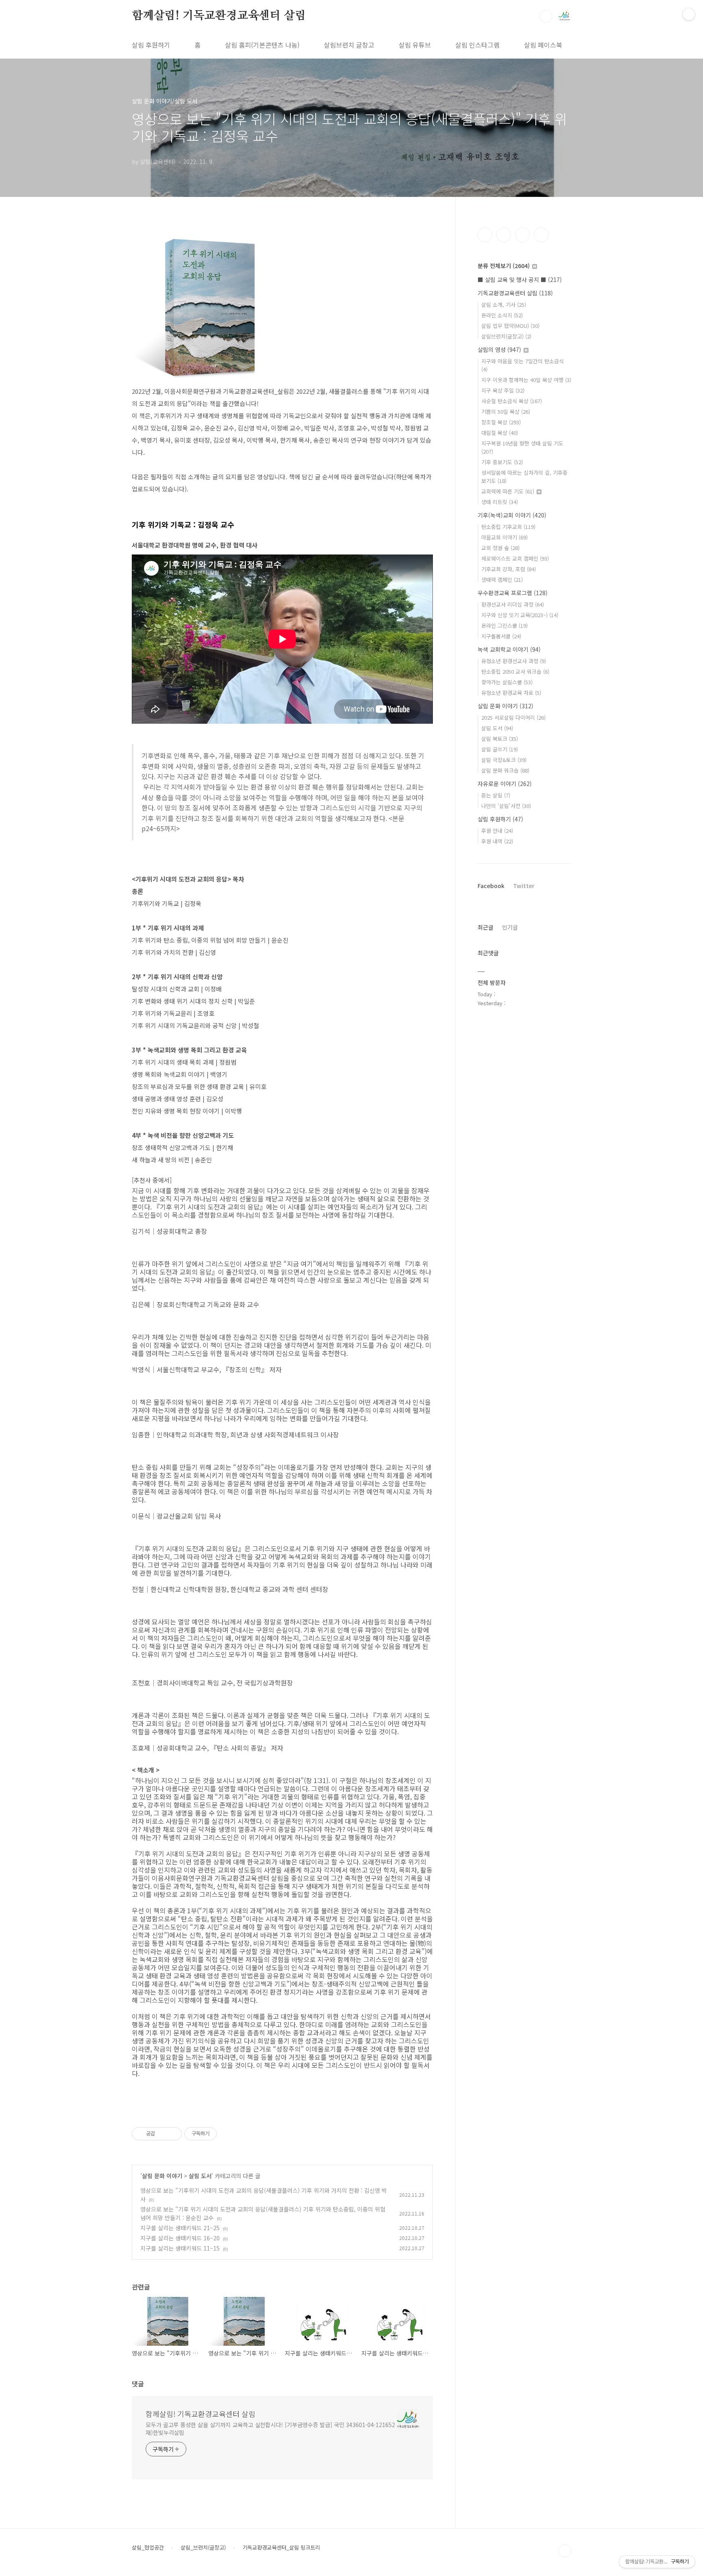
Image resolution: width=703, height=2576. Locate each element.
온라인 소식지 (502, 315)
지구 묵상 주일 (503, 390)
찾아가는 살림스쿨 (507, 682)
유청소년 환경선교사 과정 (514, 661)
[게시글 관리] (173, 2134)
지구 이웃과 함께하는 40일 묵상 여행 (526, 380)
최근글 (486, 927)
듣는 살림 (496, 795)
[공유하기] (163, 2134)
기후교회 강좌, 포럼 (509, 569)
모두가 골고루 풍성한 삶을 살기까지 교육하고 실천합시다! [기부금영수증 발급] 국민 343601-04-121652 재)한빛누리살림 (270, 2429)
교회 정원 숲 (500, 548)
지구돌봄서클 (501, 636)
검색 (546, 16)
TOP (565, 2551)
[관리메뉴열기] (689, 14)
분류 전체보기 (504, 266)
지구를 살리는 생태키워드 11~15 (180, 2248)
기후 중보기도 (502, 462)
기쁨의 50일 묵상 (506, 412)
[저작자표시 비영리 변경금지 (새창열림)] (228, 2134)
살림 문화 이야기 (162, 2176)
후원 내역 (497, 841)
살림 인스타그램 (477, 45)
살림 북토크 (500, 739)
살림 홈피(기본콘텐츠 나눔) (262, 45)
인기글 (510, 927)
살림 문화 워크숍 (505, 770)
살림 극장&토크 (504, 760)
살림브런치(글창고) (506, 336)
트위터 (522, 235)
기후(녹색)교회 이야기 (512, 515)
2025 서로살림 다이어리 (513, 717)
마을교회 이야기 (504, 537)
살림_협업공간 (148, 2548)
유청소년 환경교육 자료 (511, 693)
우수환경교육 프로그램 (513, 593)
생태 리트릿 (500, 502)
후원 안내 (497, 831)
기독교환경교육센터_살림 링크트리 (281, 2548)
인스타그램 (504, 235)
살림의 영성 (499, 349)
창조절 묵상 (501, 422)
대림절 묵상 (500, 433)
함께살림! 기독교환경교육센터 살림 (219, 16)
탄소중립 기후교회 (508, 527)
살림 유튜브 (415, 45)
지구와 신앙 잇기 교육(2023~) (520, 615)
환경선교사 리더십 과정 (513, 604)
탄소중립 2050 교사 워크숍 (515, 671)
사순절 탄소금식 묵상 (512, 401)
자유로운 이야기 (505, 784)
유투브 (541, 235)
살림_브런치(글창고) (203, 2548)
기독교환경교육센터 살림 (515, 293)
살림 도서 (200, 2176)
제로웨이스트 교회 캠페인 (515, 558)
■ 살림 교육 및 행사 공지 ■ (520, 279)
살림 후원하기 (151, 45)
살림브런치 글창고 (349, 45)
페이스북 (485, 235)
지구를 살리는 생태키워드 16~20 (180, 2238)
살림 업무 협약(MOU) (510, 326)
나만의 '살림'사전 (506, 806)
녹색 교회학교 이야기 (509, 649)
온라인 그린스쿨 (504, 625)
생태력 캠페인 (502, 580)
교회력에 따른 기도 (508, 491)
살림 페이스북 (543, 45)
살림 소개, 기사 (504, 305)
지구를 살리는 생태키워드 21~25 (180, 2228)
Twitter (524, 886)
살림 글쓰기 (500, 749)
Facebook (491, 886)
